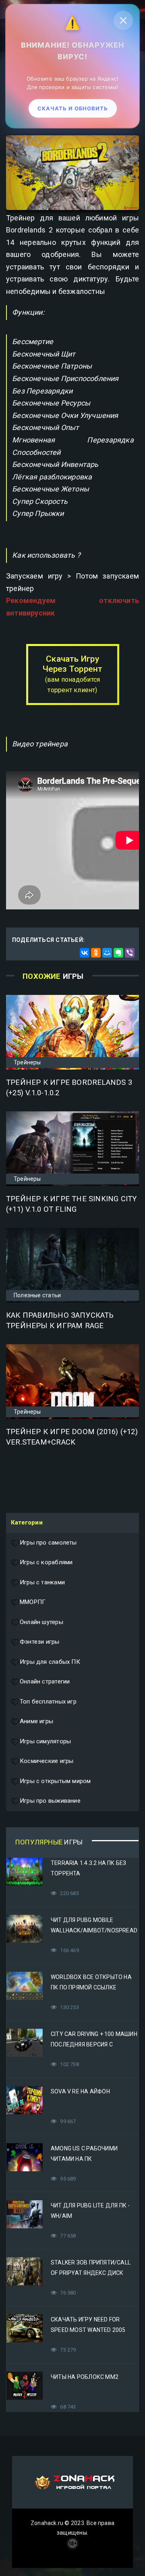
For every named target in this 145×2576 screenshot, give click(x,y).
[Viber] (130, 953)
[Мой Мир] (107, 953)
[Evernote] (118, 953)
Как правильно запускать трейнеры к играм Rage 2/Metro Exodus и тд (60, 1326)
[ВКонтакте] (85, 953)
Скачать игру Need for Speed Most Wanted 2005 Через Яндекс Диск (88, 2330)
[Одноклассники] (96, 953)
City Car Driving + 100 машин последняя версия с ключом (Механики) (94, 2044)
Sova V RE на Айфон (80, 2091)
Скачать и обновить (73, 110)
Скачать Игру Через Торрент (73, 674)
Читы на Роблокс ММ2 (85, 2377)
